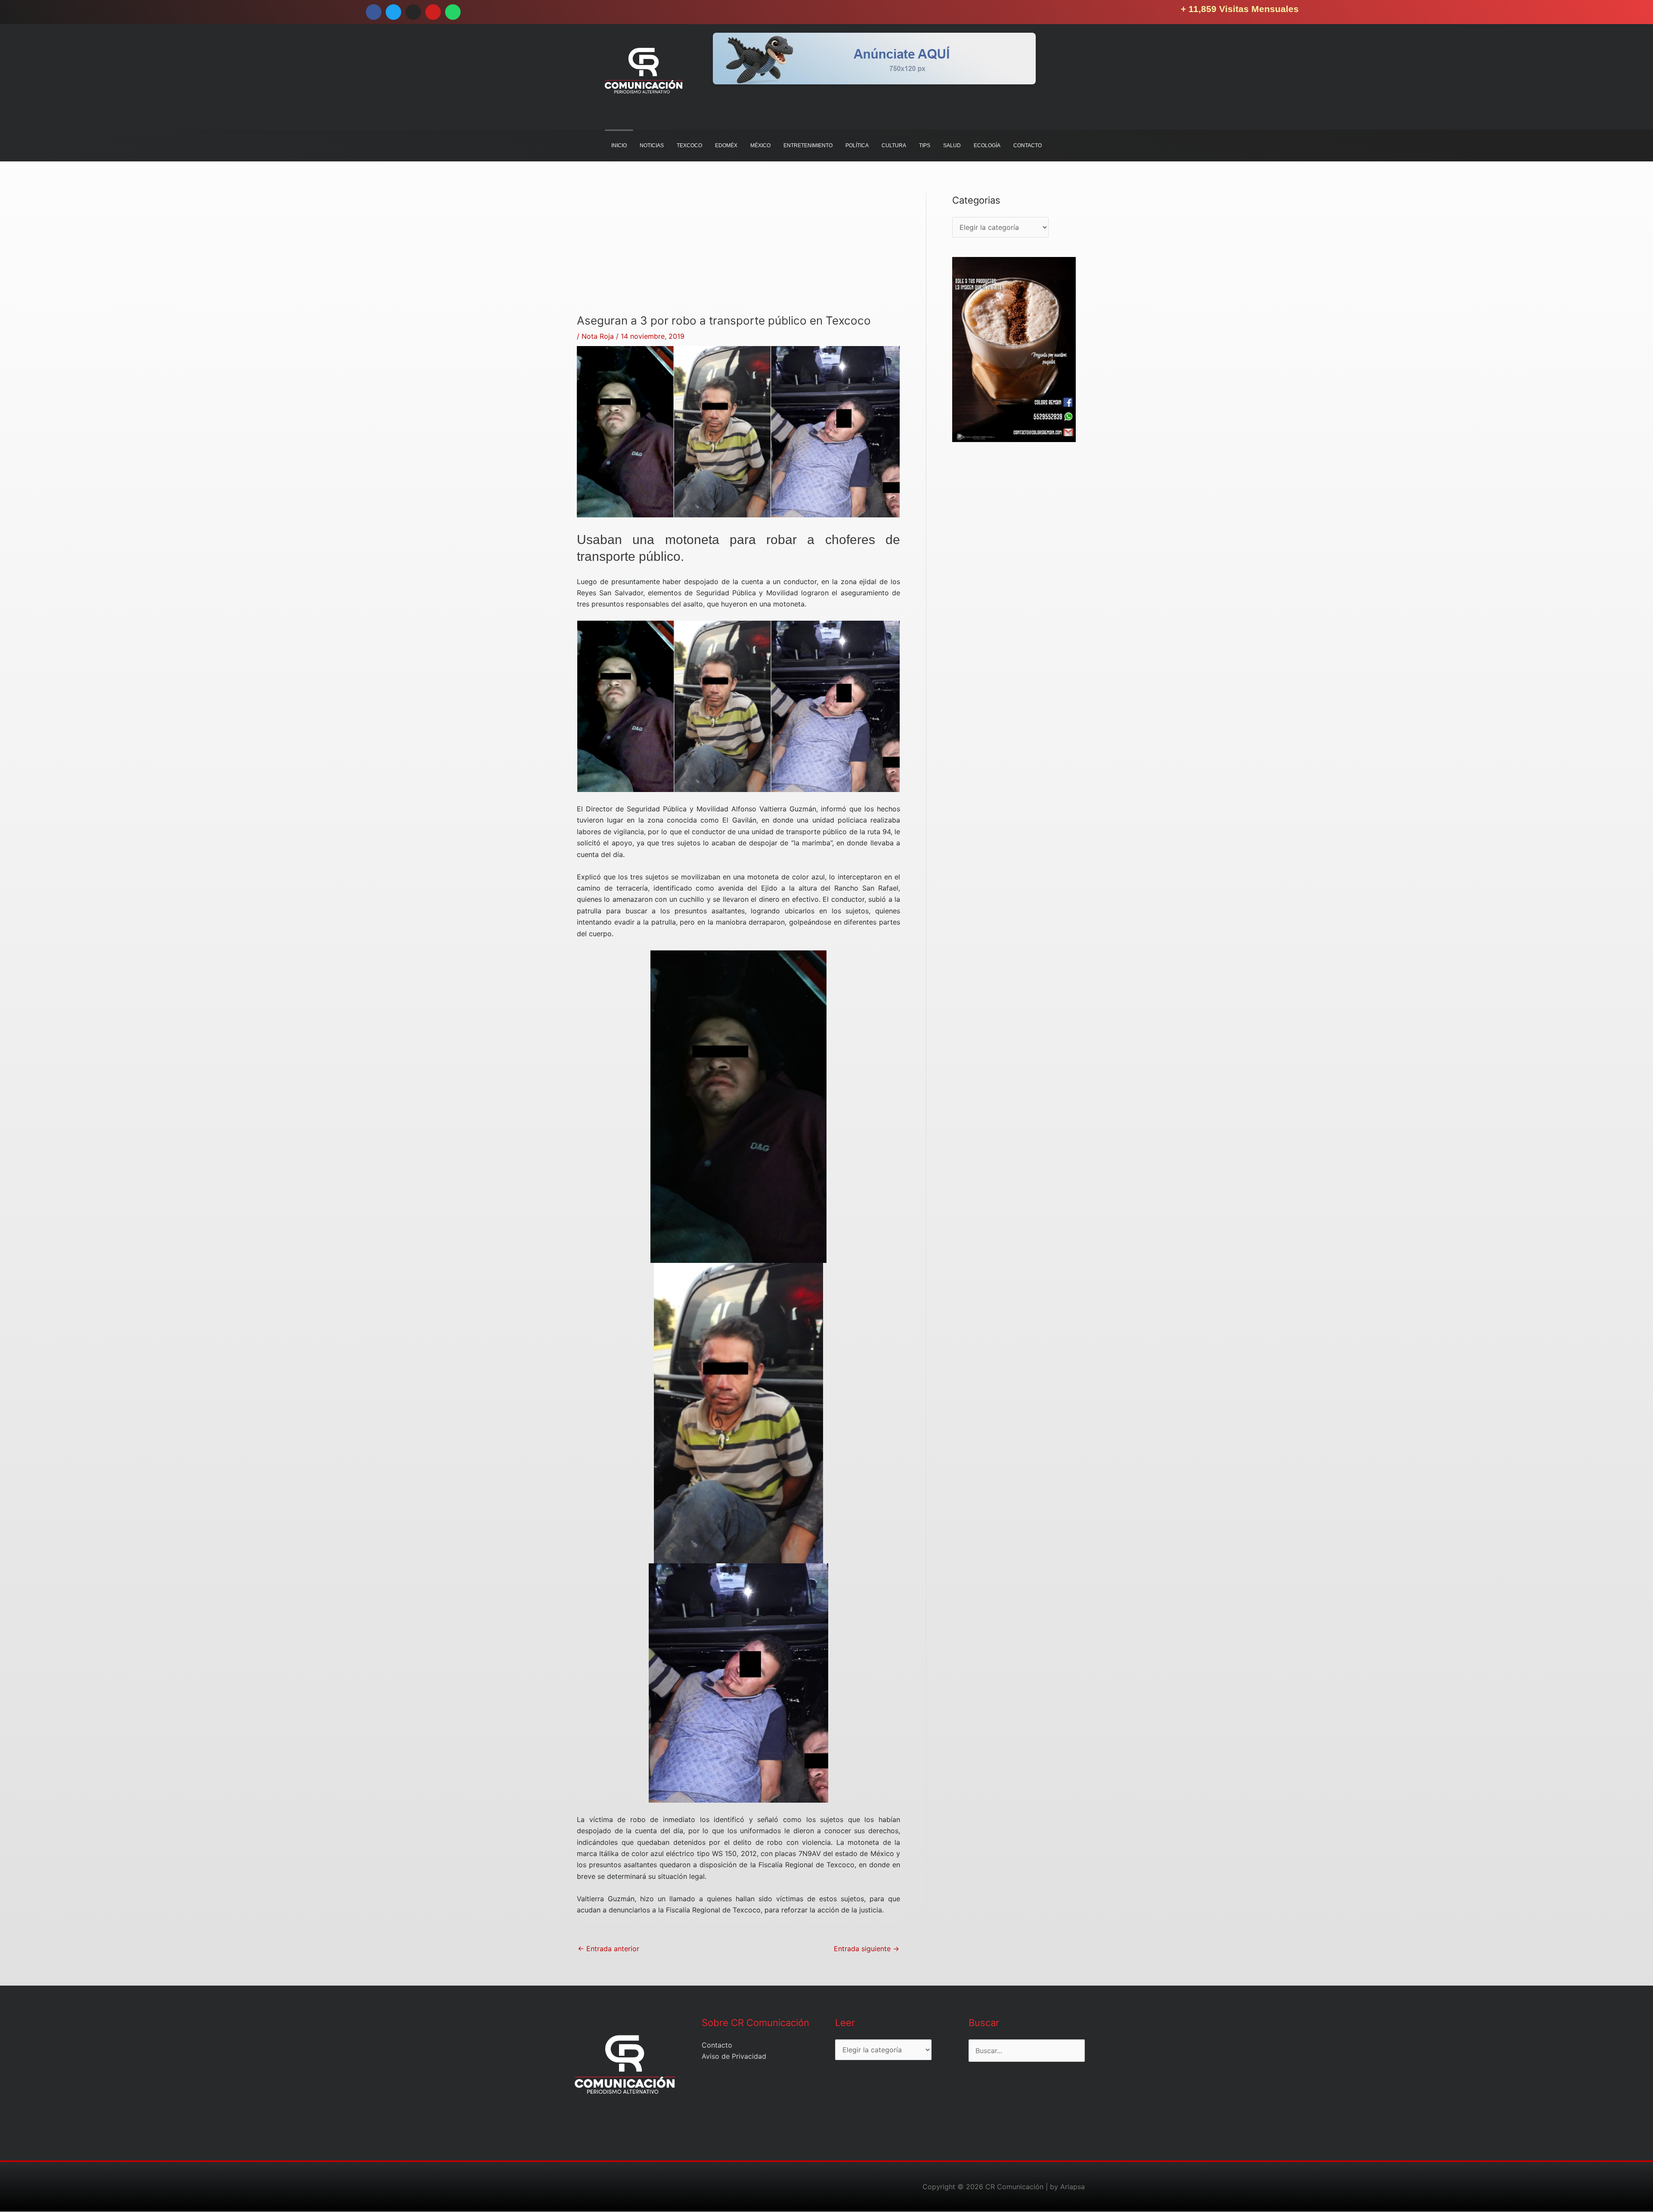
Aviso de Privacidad (734, 2056)
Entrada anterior (608, 1949)
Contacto (717, 2045)
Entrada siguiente (867, 1949)
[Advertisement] (738, 254)
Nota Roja (598, 336)
